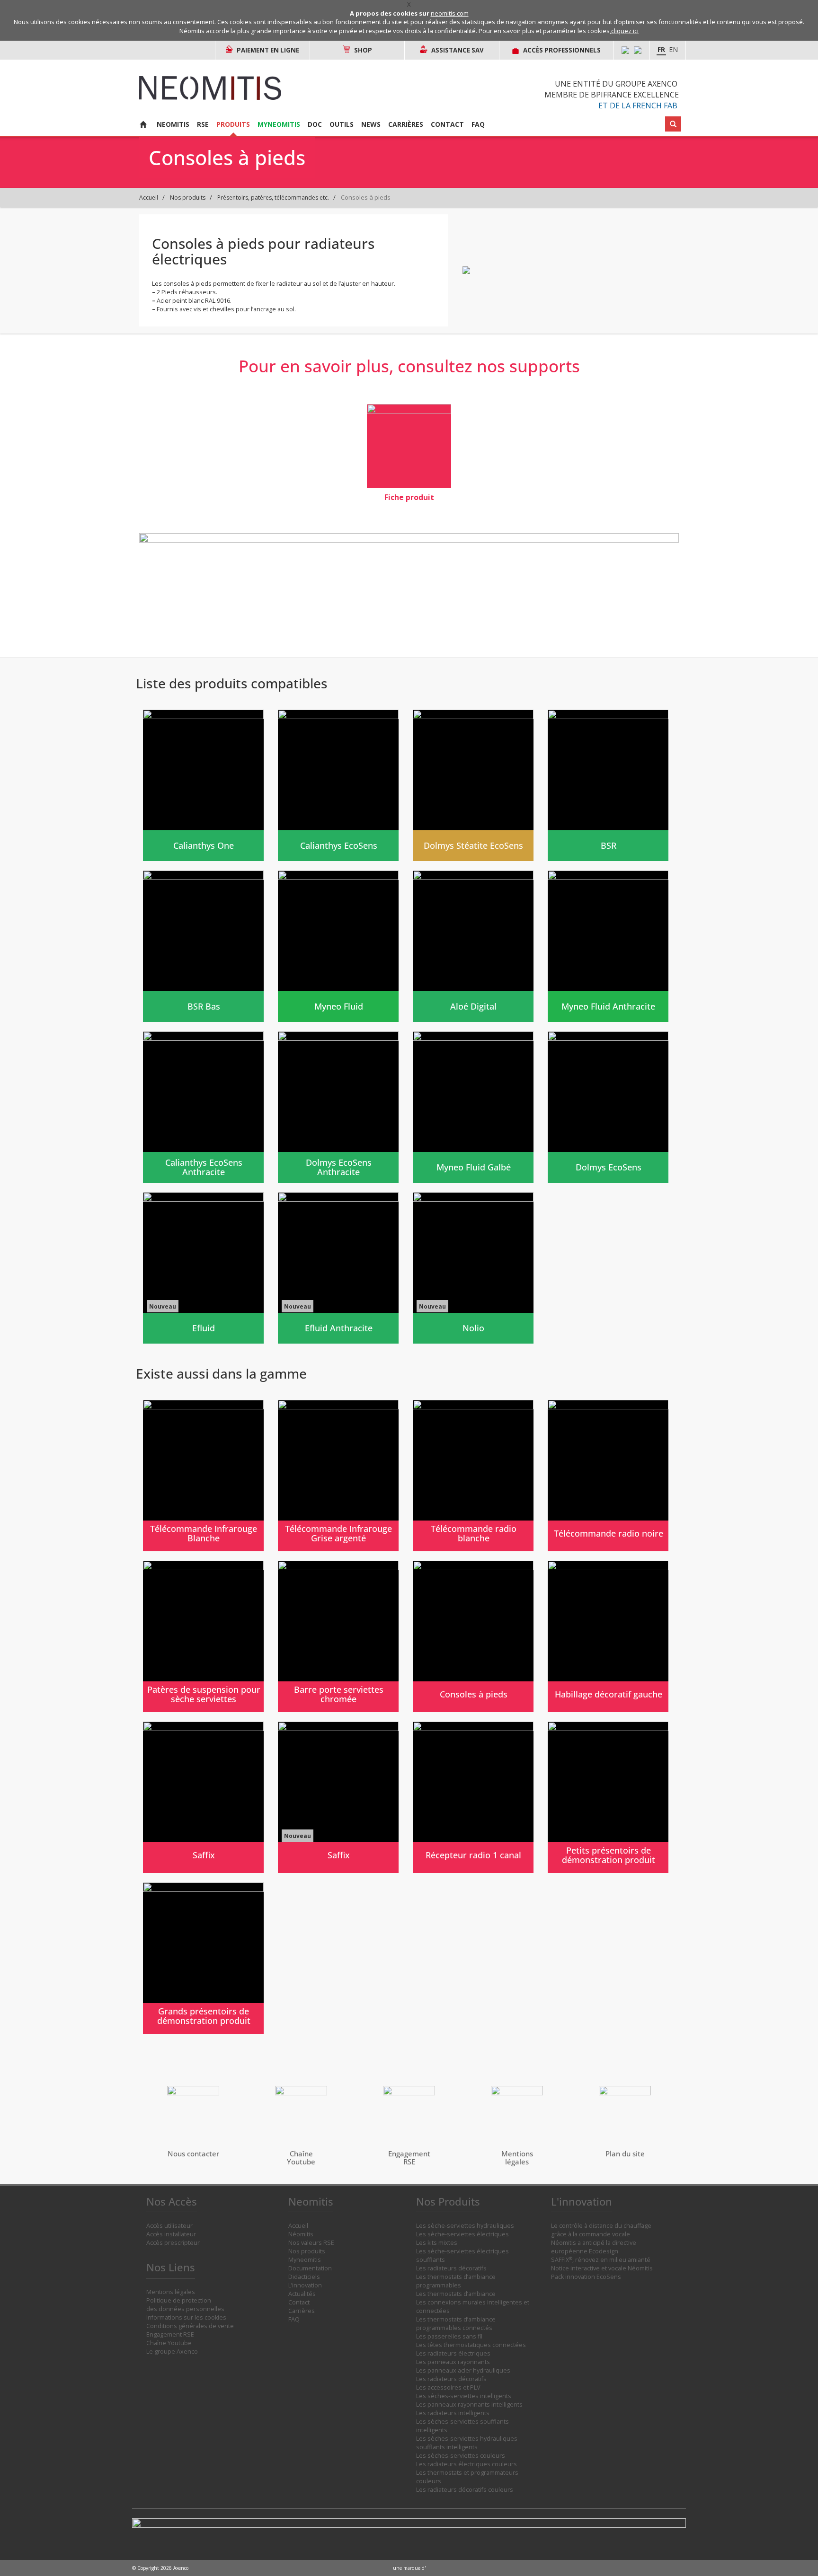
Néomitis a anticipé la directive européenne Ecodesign (594, 2247)
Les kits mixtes (437, 2243)
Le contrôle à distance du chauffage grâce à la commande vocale (601, 2230)
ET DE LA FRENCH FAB (638, 106)
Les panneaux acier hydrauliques (463, 2370)
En (673, 49)
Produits (233, 124)
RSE (203, 124)
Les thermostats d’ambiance (456, 2294)
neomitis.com (450, 13)
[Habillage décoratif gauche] (608, 1636)
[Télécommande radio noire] (608, 1476)
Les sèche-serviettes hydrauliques (465, 2226)
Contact (447, 124)
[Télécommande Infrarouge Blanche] (203, 1476)
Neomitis (173, 124)
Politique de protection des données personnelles (185, 2305)
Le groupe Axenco (172, 2352)
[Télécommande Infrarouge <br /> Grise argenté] (338, 1476)
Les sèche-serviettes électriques (462, 2234)
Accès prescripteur (173, 2243)
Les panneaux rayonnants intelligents (469, 2405)
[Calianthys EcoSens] (338, 785)
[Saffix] (203, 1797)
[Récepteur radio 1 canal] (473, 1797)
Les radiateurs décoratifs (451, 2268)
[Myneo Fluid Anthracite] (608, 946)
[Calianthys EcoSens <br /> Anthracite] (203, 1107)
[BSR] (608, 785)
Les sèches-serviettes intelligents (464, 2396)
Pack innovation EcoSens (586, 2277)
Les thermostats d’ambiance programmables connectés (456, 2324)
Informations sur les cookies (186, 2317)
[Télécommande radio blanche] (473, 1476)
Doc (315, 124)
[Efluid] (203, 1268)
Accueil (149, 198)
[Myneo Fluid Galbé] (473, 1107)
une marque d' (409, 2568)
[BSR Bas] (203, 946)
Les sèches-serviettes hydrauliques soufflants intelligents (467, 2443)
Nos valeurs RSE (311, 2243)
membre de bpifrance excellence (612, 95)
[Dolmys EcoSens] (608, 1107)
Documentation (310, 2268)
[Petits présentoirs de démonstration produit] (608, 1797)
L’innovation (305, 2285)
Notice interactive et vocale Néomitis (602, 2268)
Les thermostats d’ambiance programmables (456, 2281)
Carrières (406, 124)
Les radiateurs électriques (453, 2353)
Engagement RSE (170, 2334)
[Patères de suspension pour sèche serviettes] (203, 1636)
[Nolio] (473, 1268)
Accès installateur (171, 2234)
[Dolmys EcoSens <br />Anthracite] (338, 1107)
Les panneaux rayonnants (453, 2362)
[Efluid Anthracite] (338, 1268)
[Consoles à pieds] (473, 1636)
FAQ (478, 124)
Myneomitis (279, 124)
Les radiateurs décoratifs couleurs (465, 2490)
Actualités (302, 2294)
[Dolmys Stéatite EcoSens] (473, 785)
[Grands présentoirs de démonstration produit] (203, 1958)
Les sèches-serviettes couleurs (461, 2456)
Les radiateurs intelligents (453, 2413)
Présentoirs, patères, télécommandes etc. (273, 198)
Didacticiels (304, 2277)
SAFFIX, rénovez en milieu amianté (601, 2260)
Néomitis (301, 2234)
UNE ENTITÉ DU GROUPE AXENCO (616, 84)
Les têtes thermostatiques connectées (471, 2345)
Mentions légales (171, 2292)
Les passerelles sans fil (449, 2336)
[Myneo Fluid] (338, 946)
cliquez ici (625, 31)
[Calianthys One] (203, 785)
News (371, 124)
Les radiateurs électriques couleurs (467, 2464)
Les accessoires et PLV (448, 2387)
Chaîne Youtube (169, 2343)
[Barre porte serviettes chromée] (338, 1636)
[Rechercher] (673, 124)
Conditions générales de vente (190, 2326)
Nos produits (188, 198)
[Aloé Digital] (473, 946)
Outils (342, 124)
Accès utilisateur (169, 2226)
